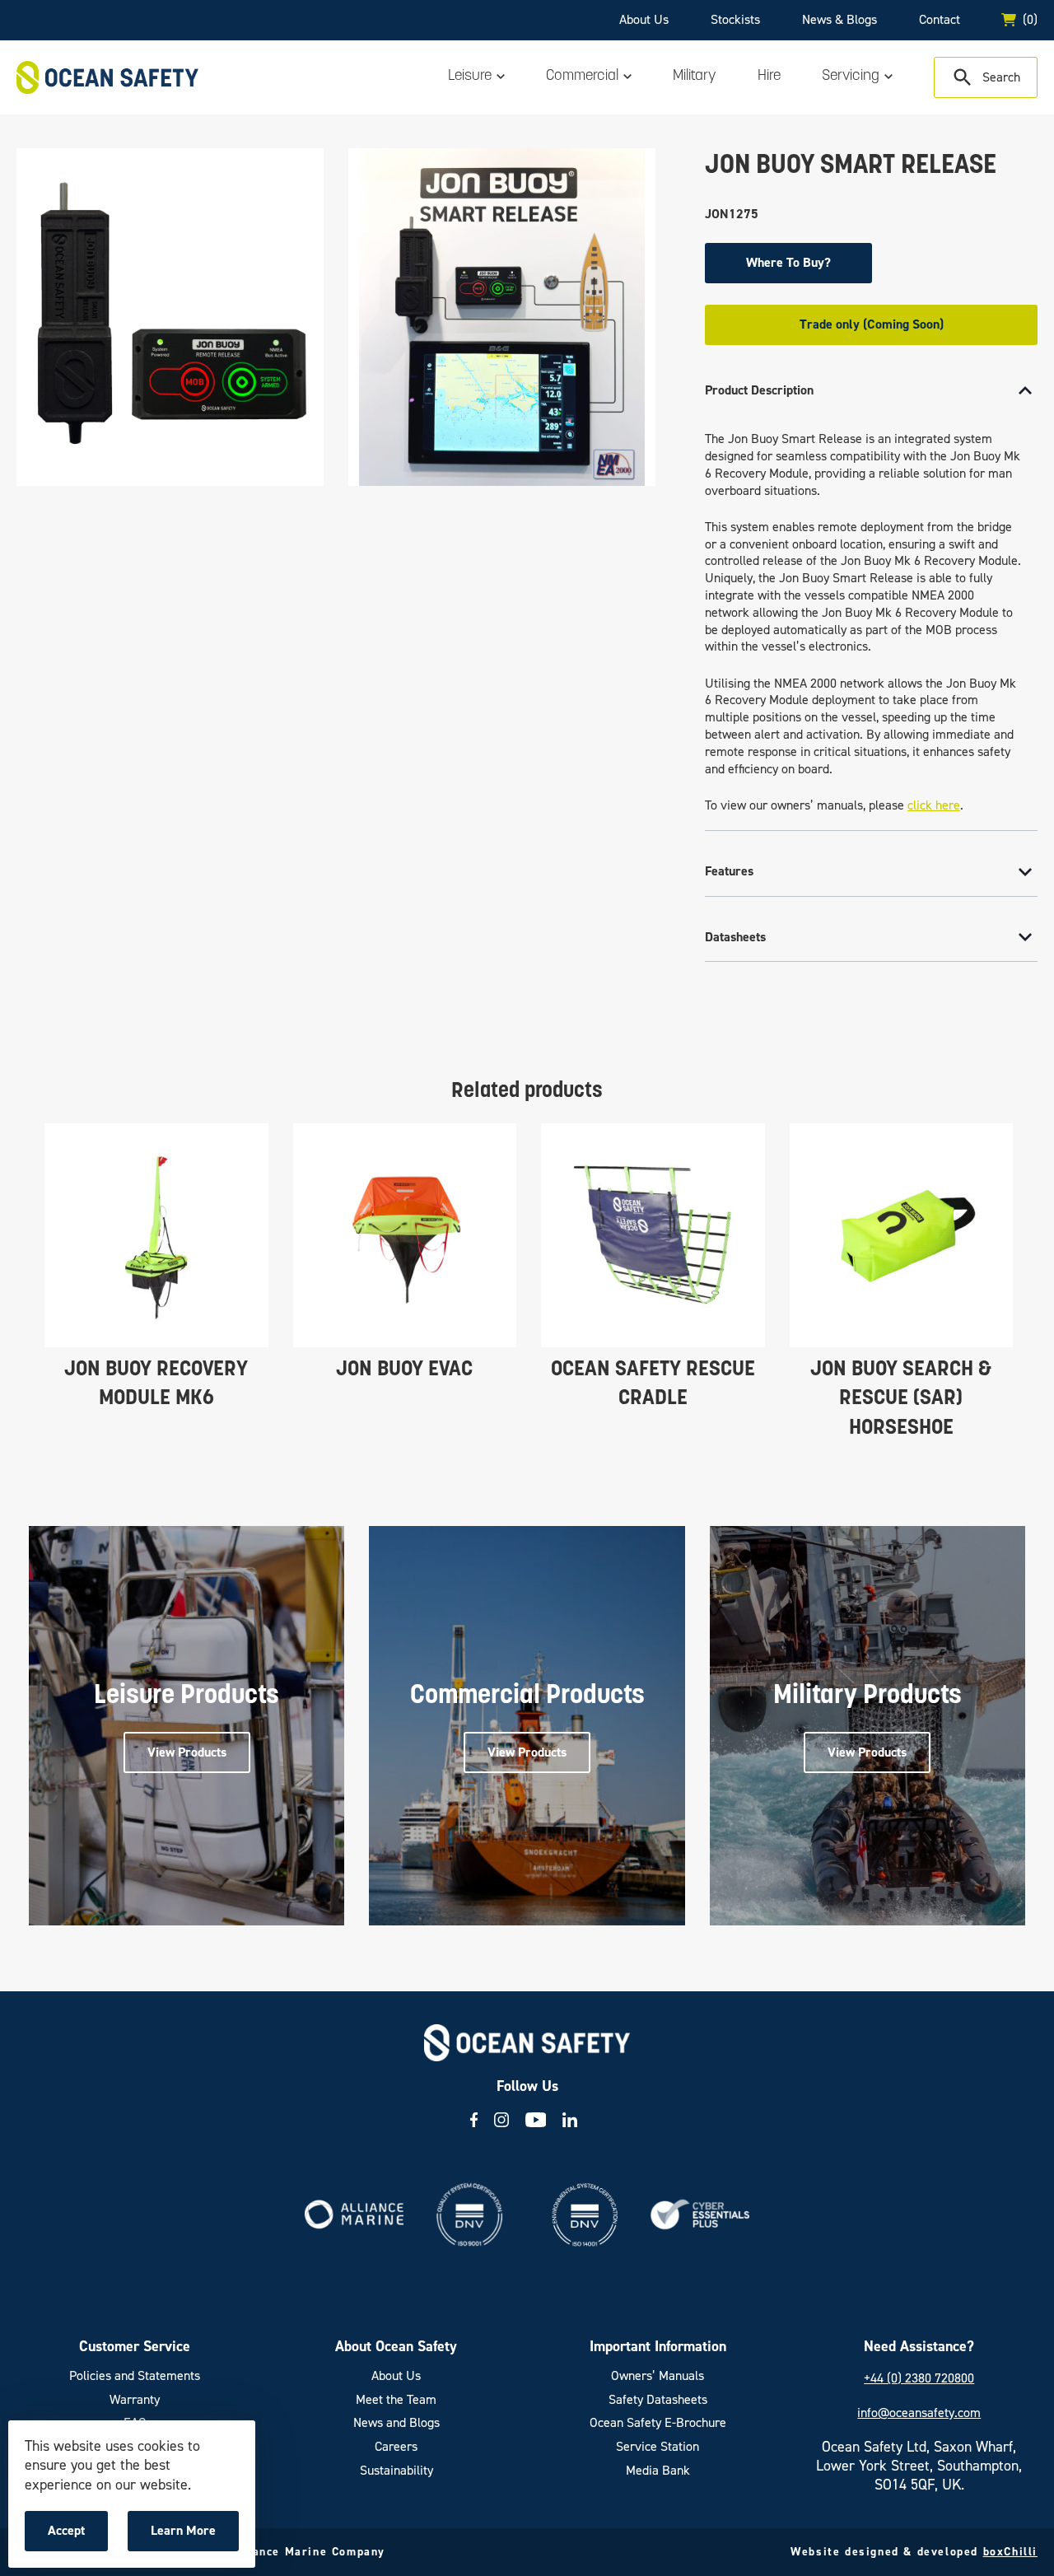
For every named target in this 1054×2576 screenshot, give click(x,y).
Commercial (582, 77)
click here (934, 805)
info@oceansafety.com (919, 2413)
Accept (77, 2536)
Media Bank (658, 2471)
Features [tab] (729, 871)
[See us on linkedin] (570, 2120)
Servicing (851, 77)
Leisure (470, 77)
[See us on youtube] (536, 2120)
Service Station (658, 2447)
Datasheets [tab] (735, 937)
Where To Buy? (788, 262)
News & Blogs (839, 19)
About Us (644, 19)
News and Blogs (396, 2423)
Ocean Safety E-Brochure (658, 2423)
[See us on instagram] (501, 2120)
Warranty (135, 2400)
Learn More (187, 2536)
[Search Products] (986, 77)
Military (695, 77)
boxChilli (1010, 2552)
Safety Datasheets (658, 2400)
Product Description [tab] (759, 390)
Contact (940, 19)
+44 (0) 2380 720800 (919, 2378)
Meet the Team (396, 2400)
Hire (769, 77)
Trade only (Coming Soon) (872, 324)
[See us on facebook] (474, 2120)
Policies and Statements (135, 2376)
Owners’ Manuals (658, 2376)
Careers (396, 2447)
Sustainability (396, 2471)
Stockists (735, 19)
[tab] (871, 599)
